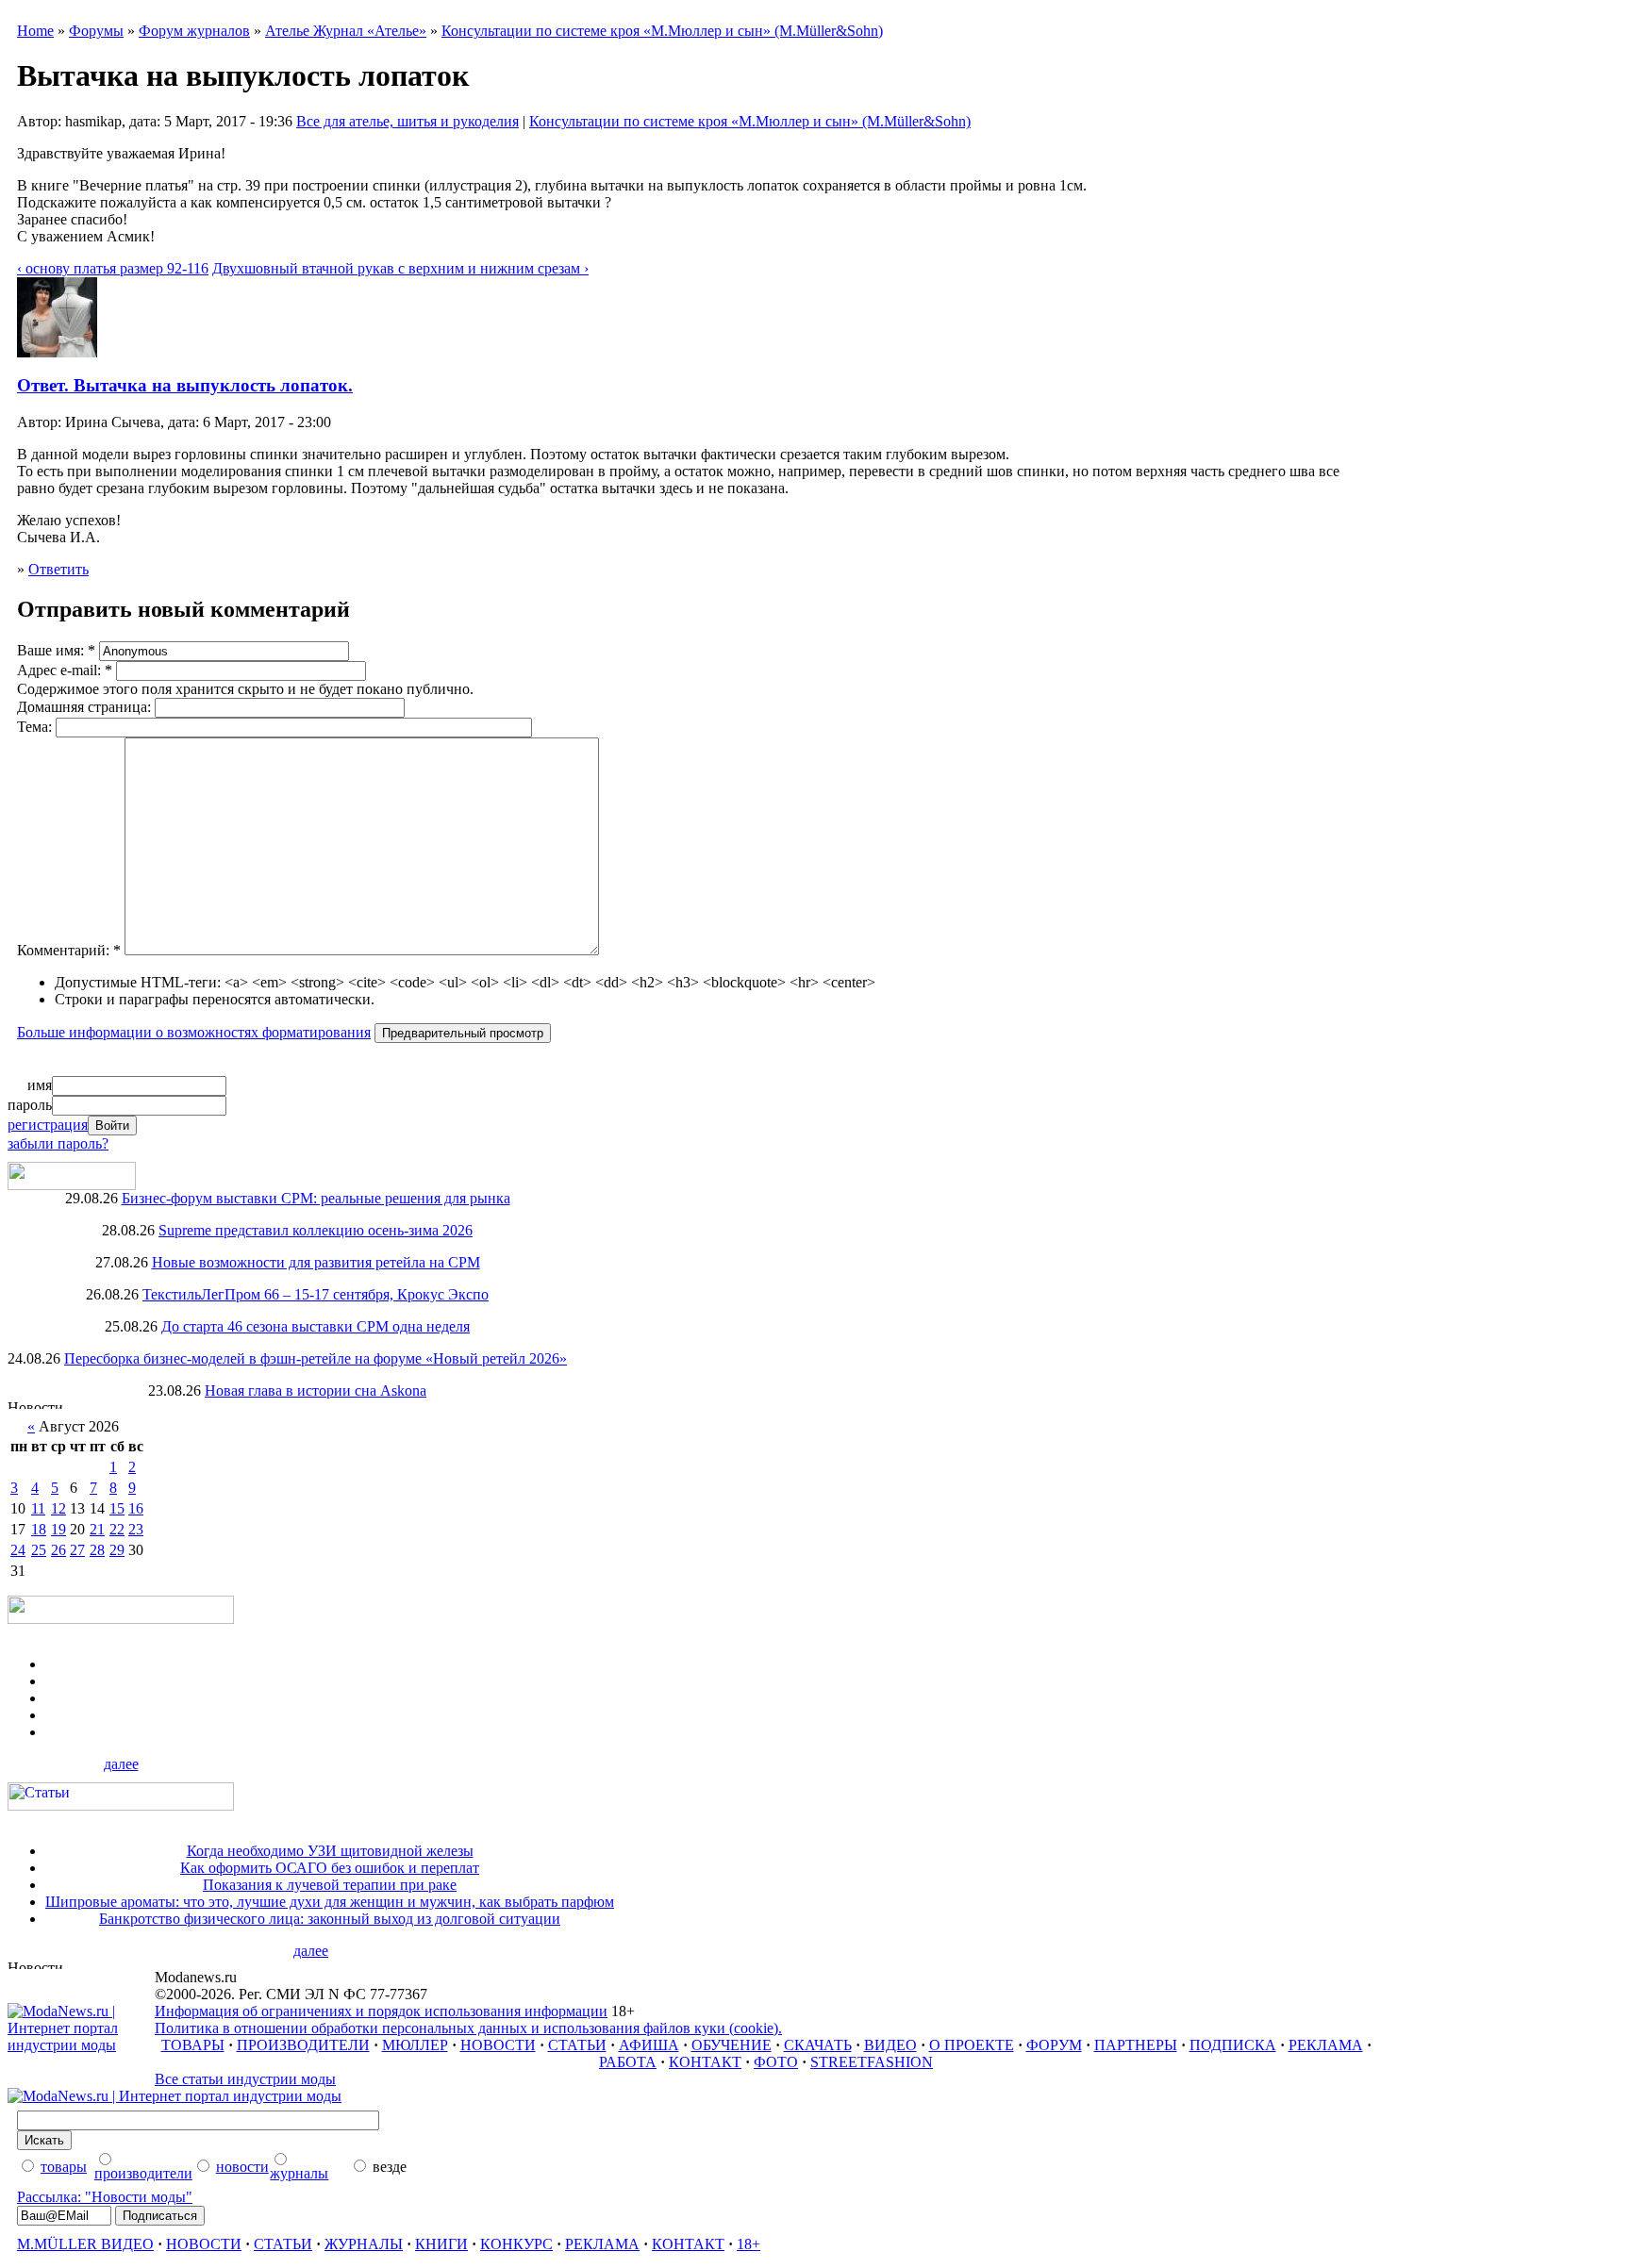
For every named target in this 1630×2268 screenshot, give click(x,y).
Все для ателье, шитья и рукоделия (407, 121)
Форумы (96, 31)
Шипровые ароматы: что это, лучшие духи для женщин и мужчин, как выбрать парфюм (330, 1902)
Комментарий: (69, 950)
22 (117, 1529)
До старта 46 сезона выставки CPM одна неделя (316, 1326)
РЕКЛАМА (1326, 2045)
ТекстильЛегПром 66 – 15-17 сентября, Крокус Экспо (316, 1294)
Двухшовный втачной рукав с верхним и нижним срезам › (400, 268)
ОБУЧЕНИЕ (732, 2045)
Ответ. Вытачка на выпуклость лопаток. (185, 385)
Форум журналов (194, 31)
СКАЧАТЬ (818, 2045)
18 (39, 1529)
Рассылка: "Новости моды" (105, 2197)
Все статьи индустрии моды (245, 2079)
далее (121, 1764)
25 (39, 1550)
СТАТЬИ (577, 2045)
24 (18, 1550)
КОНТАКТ (705, 2062)
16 (136, 1508)
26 (58, 1550)
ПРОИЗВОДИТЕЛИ (303, 2045)
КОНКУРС (516, 2244)
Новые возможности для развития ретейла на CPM (316, 1262)
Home (35, 31)
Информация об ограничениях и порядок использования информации (381, 2011)
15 (117, 1508)
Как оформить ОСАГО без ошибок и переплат (330, 1868)
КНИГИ (441, 2244)
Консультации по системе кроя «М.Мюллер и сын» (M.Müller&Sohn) (662, 31)
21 (97, 1529)
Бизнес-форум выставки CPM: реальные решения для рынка (316, 1198)
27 (77, 1550)
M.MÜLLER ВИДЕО (85, 2244)
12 (58, 1508)
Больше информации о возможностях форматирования (194, 1032)
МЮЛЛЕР (415, 2045)
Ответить (58, 569)
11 (38, 1508)
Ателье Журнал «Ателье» (346, 31)
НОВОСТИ (498, 2045)
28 (97, 1550)
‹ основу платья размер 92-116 (113, 268)
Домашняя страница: (86, 707)
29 (117, 1550)
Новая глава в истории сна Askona (316, 1391)
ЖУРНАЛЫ (364, 2244)
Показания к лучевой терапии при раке (330, 1885)
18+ (748, 2244)
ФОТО (776, 2062)
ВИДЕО (890, 2045)
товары (64, 2167)
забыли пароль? (58, 1143)
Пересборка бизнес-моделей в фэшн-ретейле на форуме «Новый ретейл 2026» (316, 1358)
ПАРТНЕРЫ (1136, 2045)
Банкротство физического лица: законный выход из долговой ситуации (330, 1919)
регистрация (48, 1125)
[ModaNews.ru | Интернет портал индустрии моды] (81, 2045)
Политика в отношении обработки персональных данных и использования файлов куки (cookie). (468, 2028)
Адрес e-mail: (65, 670)
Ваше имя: (56, 650)
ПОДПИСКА (1233, 2045)
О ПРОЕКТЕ (972, 2045)
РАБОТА (628, 2062)
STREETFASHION (872, 2062)
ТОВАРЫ (193, 2045)
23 (136, 1529)
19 (58, 1529)
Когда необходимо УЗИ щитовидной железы (330, 1851)
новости (242, 2167)
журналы (299, 2173)
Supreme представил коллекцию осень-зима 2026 (316, 1230)
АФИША (649, 2045)
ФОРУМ (1054, 2045)
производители (143, 2173)
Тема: (36, 727)
